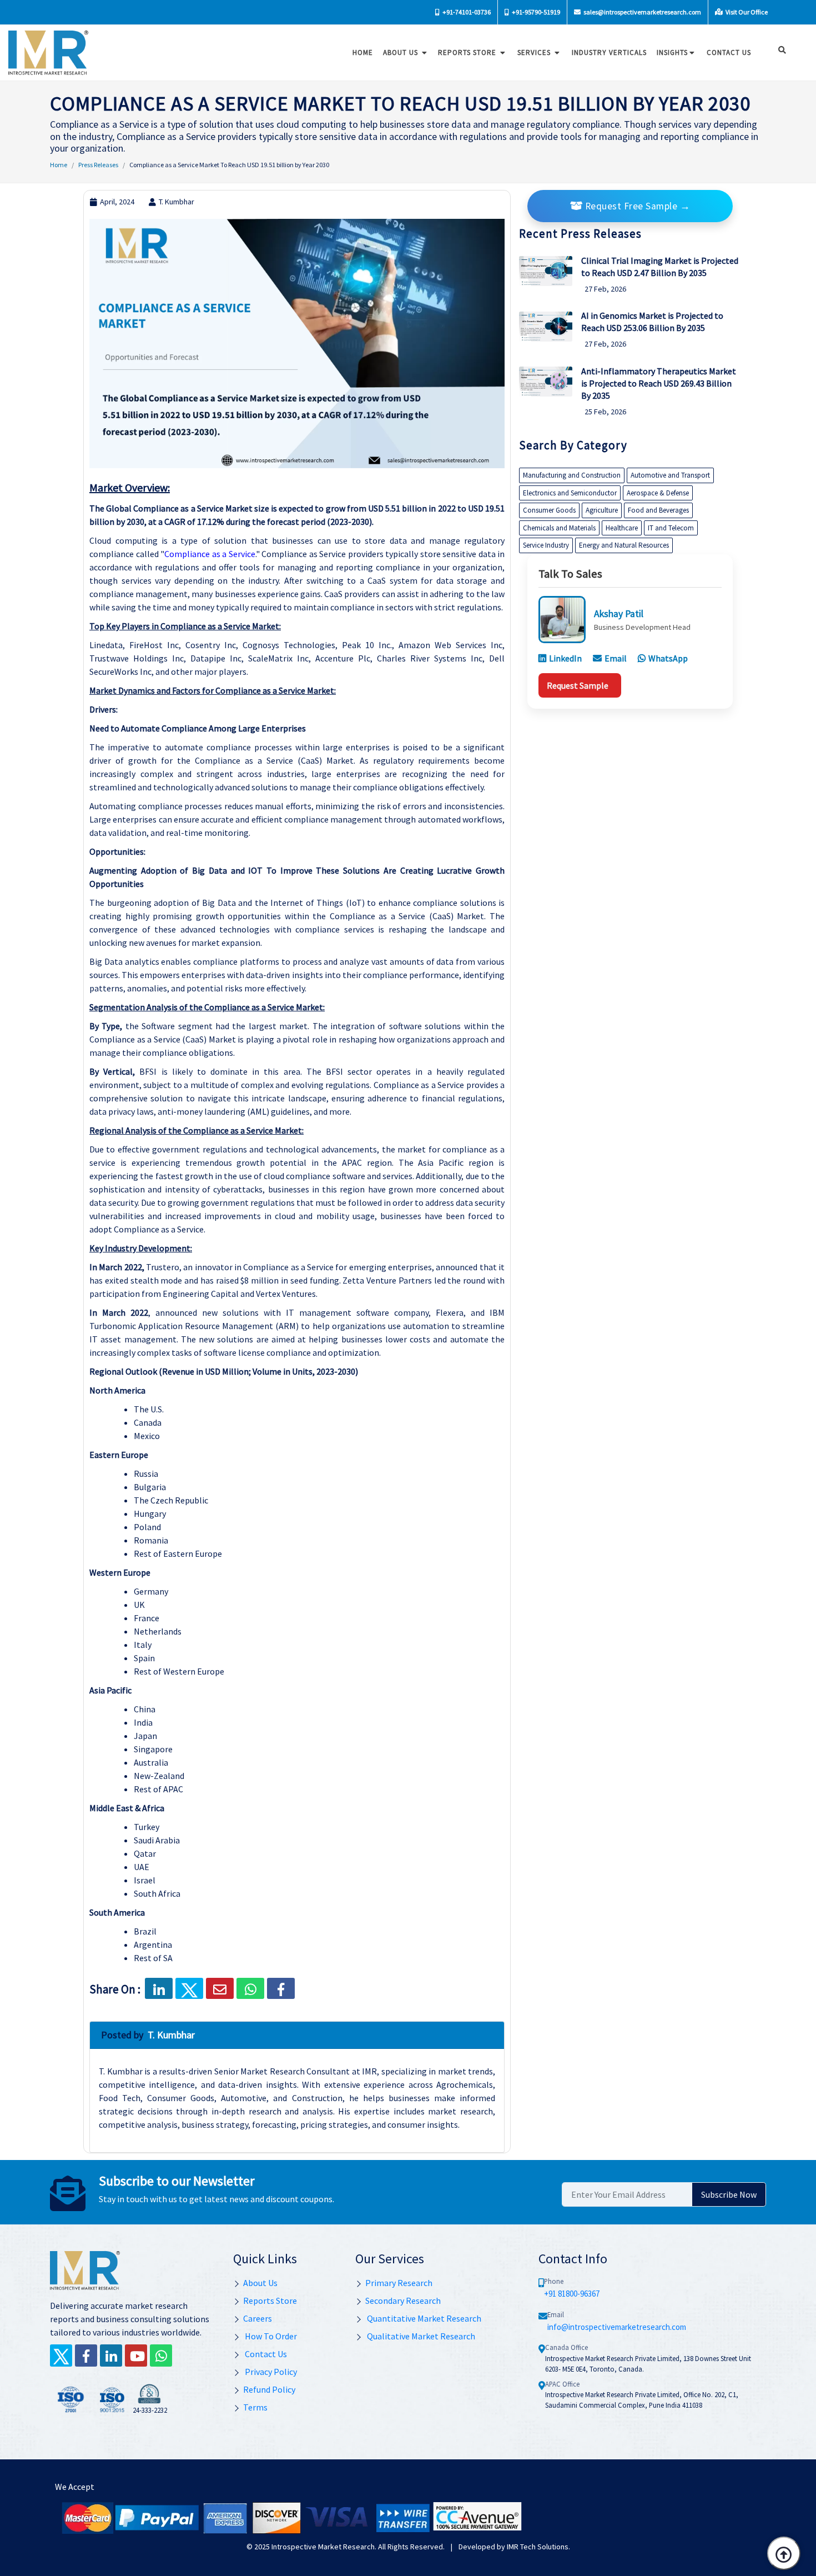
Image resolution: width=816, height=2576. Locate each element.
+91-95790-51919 (535, 12)
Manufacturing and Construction (572, 475)
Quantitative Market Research (423, 2318)
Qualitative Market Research (420, 2336)
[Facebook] (281, 1988)
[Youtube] (136, 2356)
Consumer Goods (549, 510)
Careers (258, 2318)
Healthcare (622, 528)
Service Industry (546, 545)
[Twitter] (61, 2356)
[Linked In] (111, 2356)
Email (616, 658)
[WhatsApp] (161, 2356)
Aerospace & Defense (658, 493)
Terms (255, 2407)
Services (535, 52)
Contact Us (265, 2354)
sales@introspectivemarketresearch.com (642, 12)
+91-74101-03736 (466, 12)
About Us (402, 52)
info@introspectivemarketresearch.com (617, 2327)
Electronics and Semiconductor (570, 493)
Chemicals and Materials (559, 528)
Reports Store (468, 52)
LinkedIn (565, 658)
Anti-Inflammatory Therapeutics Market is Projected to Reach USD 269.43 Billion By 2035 (659, 383)
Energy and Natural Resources (624, 545)
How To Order (270, 2336)
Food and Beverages (658, 510)
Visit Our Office (746, 12)
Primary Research (399, 2283)
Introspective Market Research (323, 2547)
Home (363, 52)
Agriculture (602, 510)
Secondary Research (403, 2301)
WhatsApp (668, 658)
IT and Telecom (671, 528)
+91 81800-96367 (572, 2294)
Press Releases (98, 165)
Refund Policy (269, 2389)
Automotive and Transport (670, 475)
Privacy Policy (270, 2372)
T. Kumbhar (177, 202)
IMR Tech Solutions (538, 2547)
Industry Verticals (609, 52)
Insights (672, 52)
